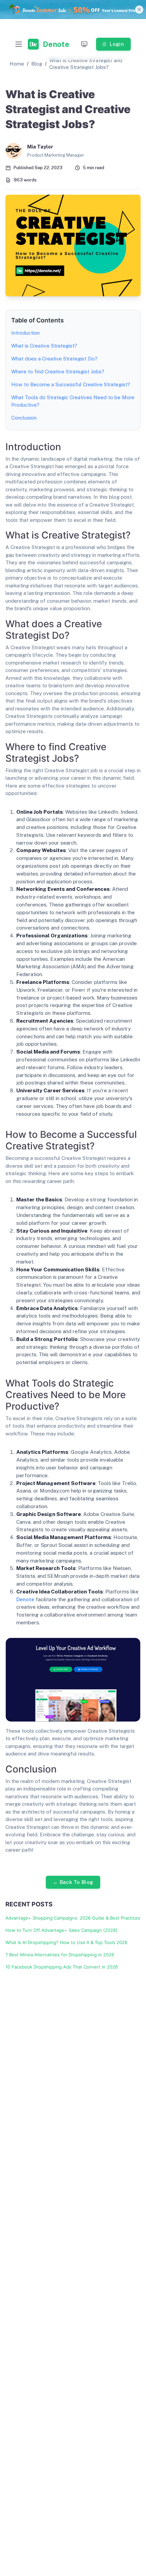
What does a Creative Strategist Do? (54, 359)
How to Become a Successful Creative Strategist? (71, 384)
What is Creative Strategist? (44, 346)
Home (17, 64)
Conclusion (24, 418)
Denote (25, 1599)
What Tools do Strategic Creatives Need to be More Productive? (73, 401)
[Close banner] (139, 10)
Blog (37, 64)
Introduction (25, 333)
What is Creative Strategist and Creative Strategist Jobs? (86, 64)
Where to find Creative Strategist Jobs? (58, 372)
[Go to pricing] (73, 10)
